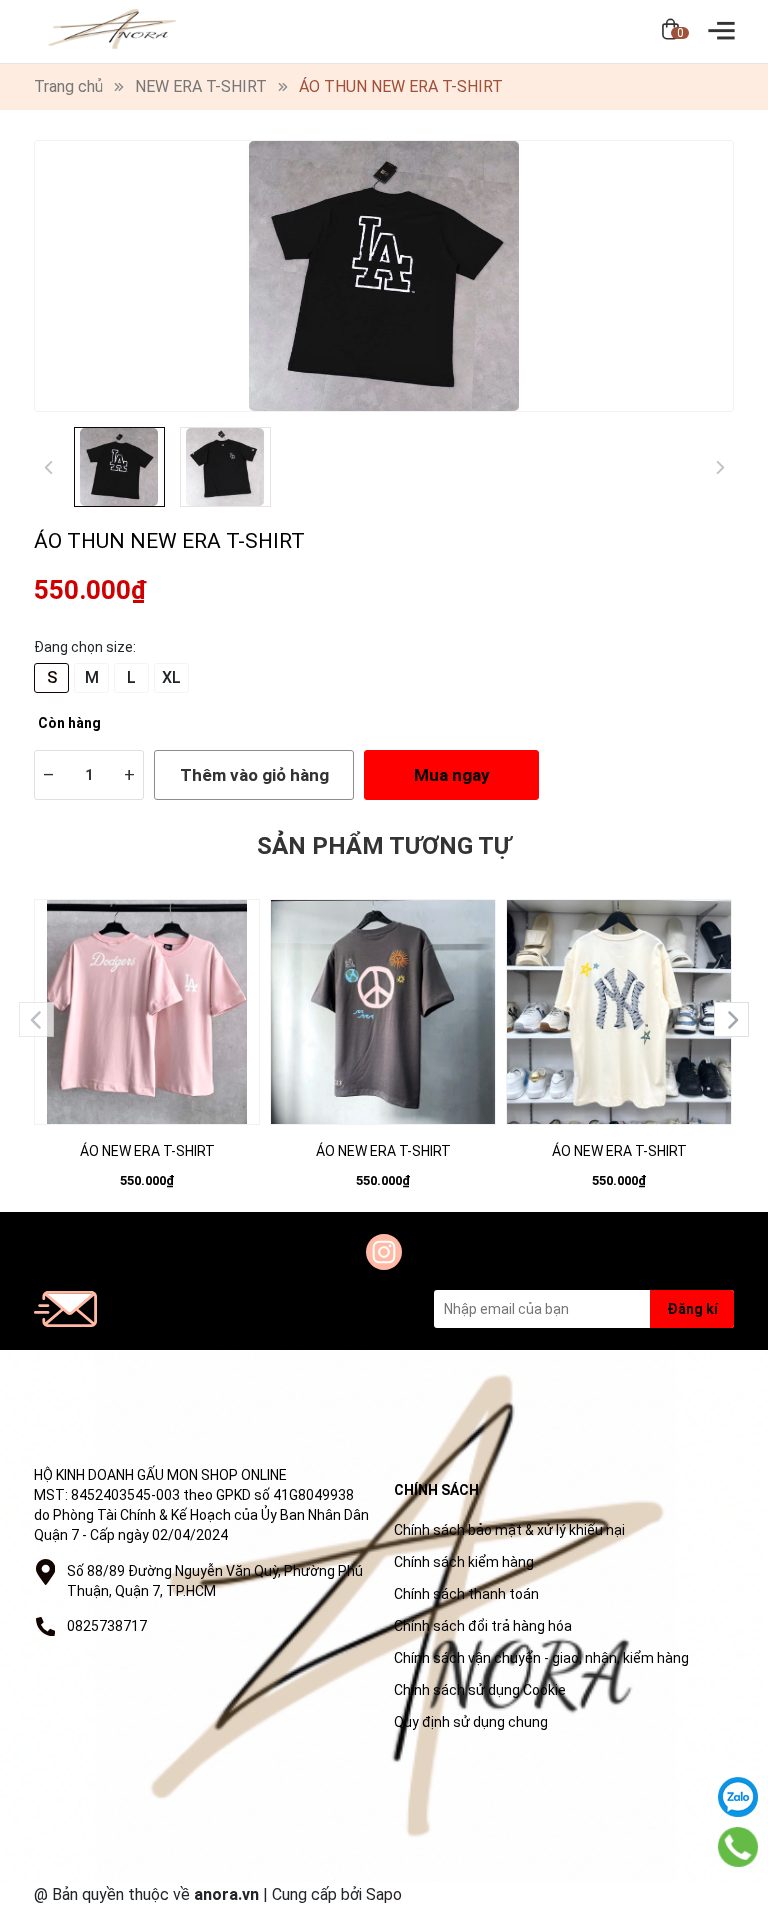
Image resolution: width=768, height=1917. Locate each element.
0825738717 (107, 1626)
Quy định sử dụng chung (471, 1722)
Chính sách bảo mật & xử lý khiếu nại (509, 1530)
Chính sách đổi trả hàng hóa (483, 1626)
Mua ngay (452, 775)
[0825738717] (738, 1847)
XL (171, 677)
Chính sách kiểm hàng (464, 1562)
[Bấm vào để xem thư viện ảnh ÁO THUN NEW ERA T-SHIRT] (384, 276)
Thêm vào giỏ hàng (254, 775)
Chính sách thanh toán (466, 1594)
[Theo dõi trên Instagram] (384, 1252)
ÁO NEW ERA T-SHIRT (147, 1151)
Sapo (384, 1894)
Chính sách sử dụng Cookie (480, 1690)
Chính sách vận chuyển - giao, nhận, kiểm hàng (541, 1658)
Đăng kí (692, 1309)
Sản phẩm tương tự (384, 846)
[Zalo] (738, 1797)
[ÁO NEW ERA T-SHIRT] (147, 1012)
